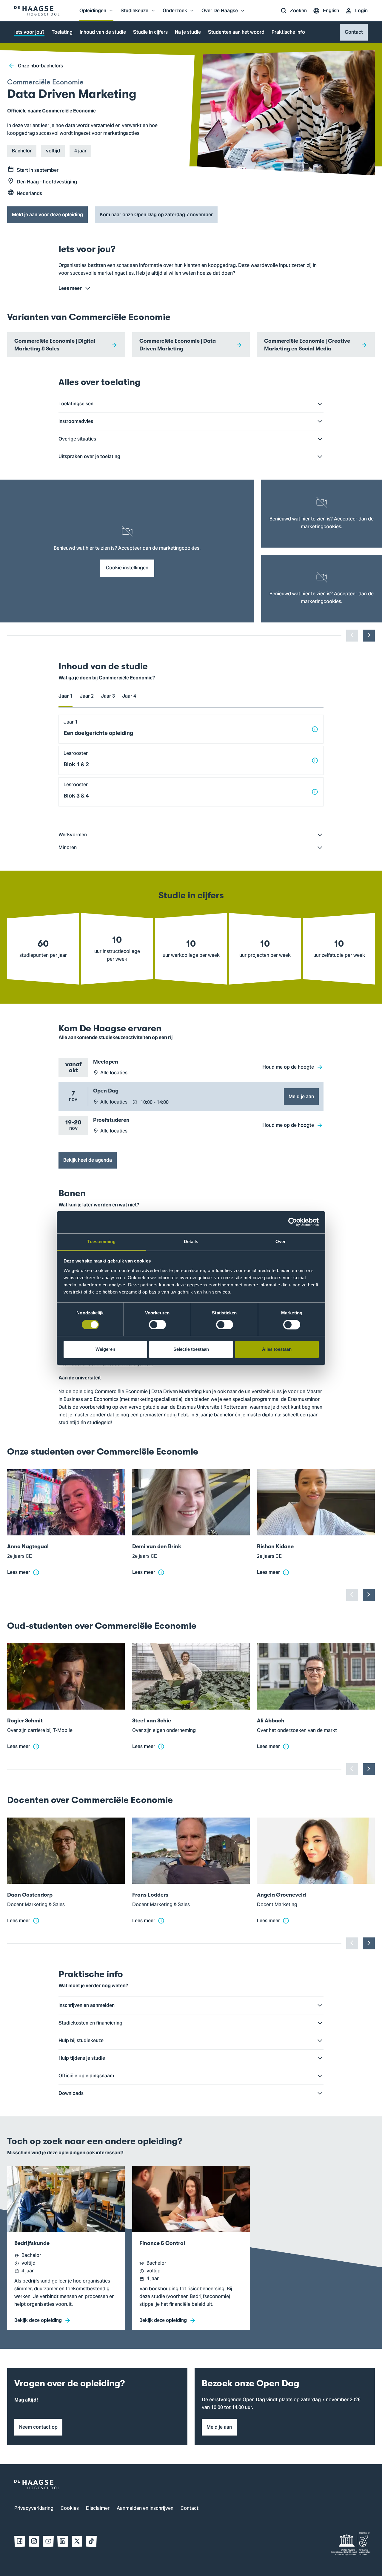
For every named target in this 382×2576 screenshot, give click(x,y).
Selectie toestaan (191, 1349)
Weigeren (105, 1349)
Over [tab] (281, 1241)
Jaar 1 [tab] (66, 696)
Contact (190, 2509)
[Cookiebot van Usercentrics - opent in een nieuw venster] (293, 1222)
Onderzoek (175, 14)
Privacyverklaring (34, 2509)
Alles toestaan (277, 1349)
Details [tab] (191, 1241)
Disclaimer (98, 2509)
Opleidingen (93, 14)
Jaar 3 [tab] (108, 696)
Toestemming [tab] (101, 1241)
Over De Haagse (220, 14)
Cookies (70, 2509)
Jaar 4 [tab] (129, 696)
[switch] (157, 1325)
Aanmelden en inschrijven (145, 2509)
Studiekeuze (134, 14)
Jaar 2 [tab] (87, 696)
